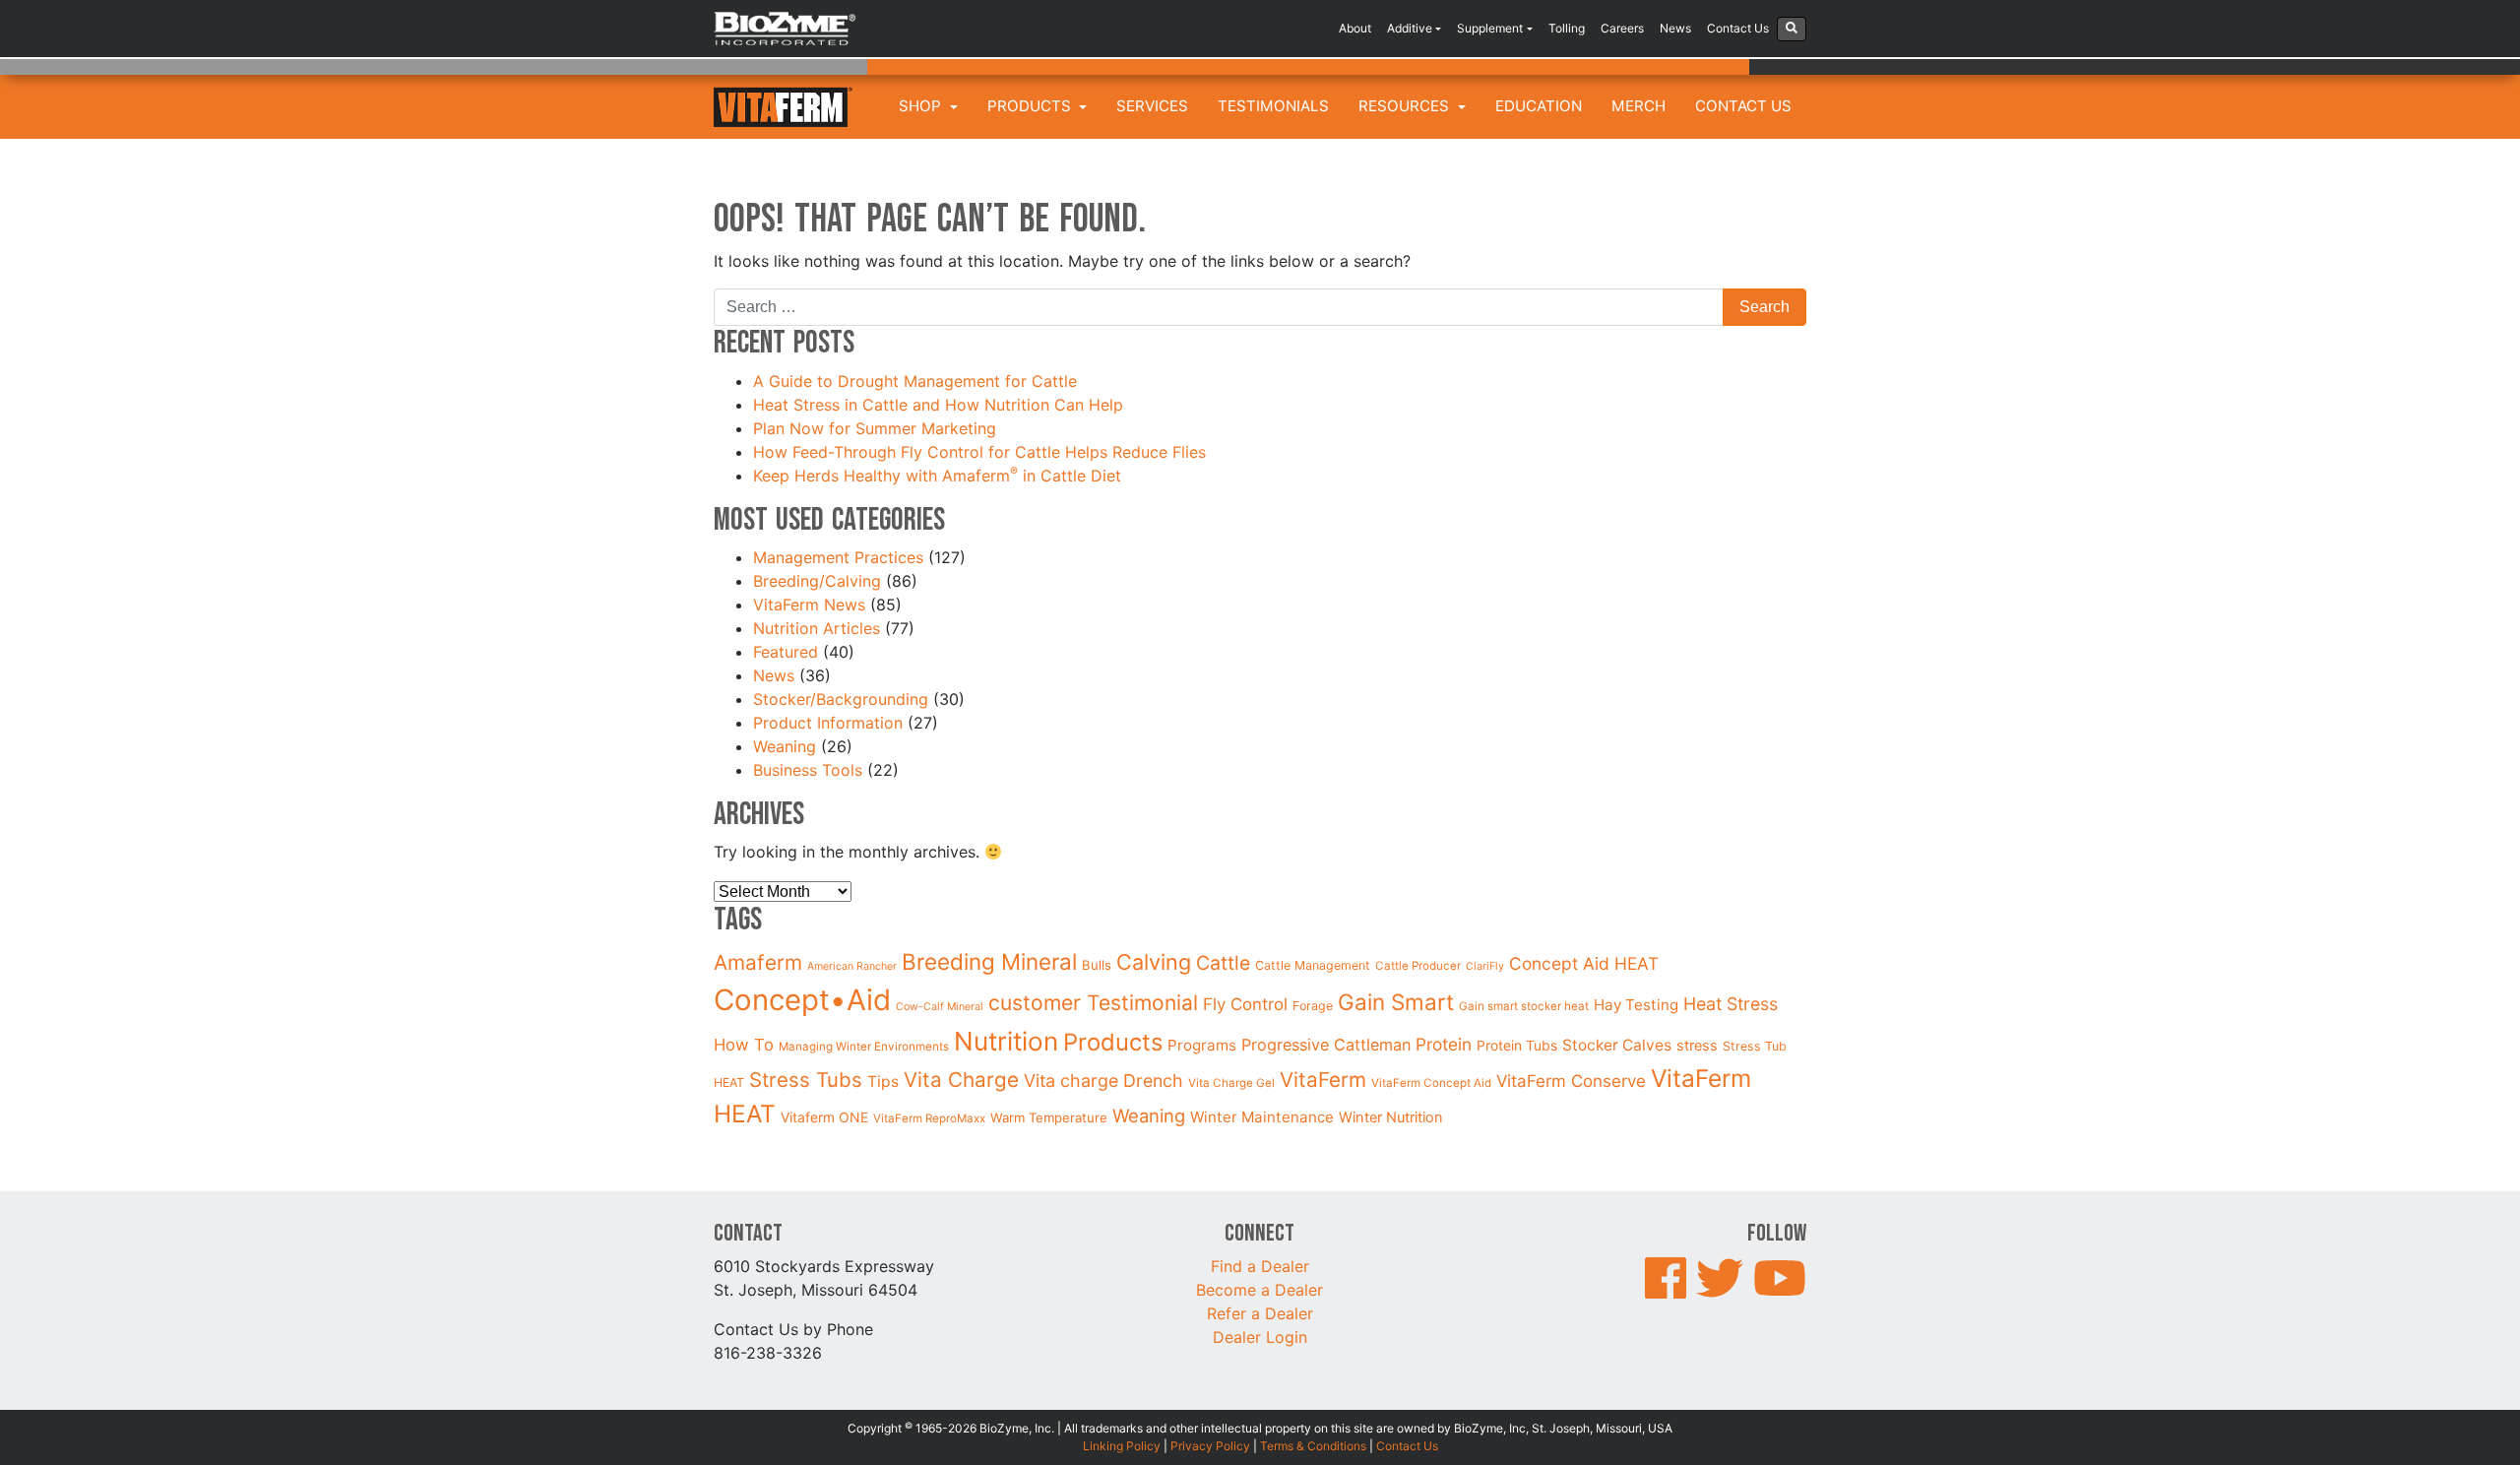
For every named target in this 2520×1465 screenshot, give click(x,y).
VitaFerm (1323, 1080)
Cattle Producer (1418, 966)
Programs (1202, 1045)
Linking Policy (1122, 1446)
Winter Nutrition (1391, 1117)
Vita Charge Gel (1231, 1083)
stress (1697, 1046)
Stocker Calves (1617, 1045)
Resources (1406, 106)
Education (1539, 106)
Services (1152, 106)
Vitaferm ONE (824, 1117)
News (1675, 28)
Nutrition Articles (817, 628)
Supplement (1490, 28)
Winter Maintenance (1262, 1117)
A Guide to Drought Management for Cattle (917, 381)
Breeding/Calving (817, 581)
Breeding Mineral (989, 961)
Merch (1638, 106)
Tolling (1567, 28)
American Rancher (852, 966)
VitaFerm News (809, 605)
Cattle (1223, 963)
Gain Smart (1396, 1002)
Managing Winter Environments (864, 1047)
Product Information (828, 723)
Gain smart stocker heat (1524, 1006)
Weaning (785, 746)
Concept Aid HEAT (1584, 963)
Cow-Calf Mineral (940, 1007)
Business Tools (808, 770)
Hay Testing (1636, 1005)
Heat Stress (1731, 1004)
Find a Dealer (1260, 1266)
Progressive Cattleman (1326, 1045)
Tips (883, 1082)
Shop (922, 106)
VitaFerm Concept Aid (1431, 1083)
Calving (1154, 962)
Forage (1313, 1006)
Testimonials (1273, 106)
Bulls (1097, 965)
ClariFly (1485, 966)
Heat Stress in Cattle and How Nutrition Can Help (941, 405)
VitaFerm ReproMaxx (929, 1118)
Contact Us (1738, 28)
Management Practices (838, 557)
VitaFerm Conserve (1571, 1081)
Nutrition (1006, 1041)
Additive (1410, 28)
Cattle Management (1313, 965)
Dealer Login (1260, 1337)
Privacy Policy (1210, 1446)
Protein (1444, 1044)
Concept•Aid (802, 1000)
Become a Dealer (1260, 1290)
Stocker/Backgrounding (841, 699)
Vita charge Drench (1103, 1081)
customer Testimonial (1093, 1003)
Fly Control (1245, 1004)
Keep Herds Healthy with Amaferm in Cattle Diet (940, 476)
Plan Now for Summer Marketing (877, 428)
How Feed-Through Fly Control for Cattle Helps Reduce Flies (979, 452)
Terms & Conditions (1313, 1446)
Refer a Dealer (1260, 1313)
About (1355, 28)
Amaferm (758, 962)
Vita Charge (961, 1080)
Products (1031, 106)
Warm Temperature (1049, 1117)
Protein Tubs (1517, 1045)
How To (744, 1045)
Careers (1622, 28)
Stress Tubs (806, 1080)
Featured (786, 652)
